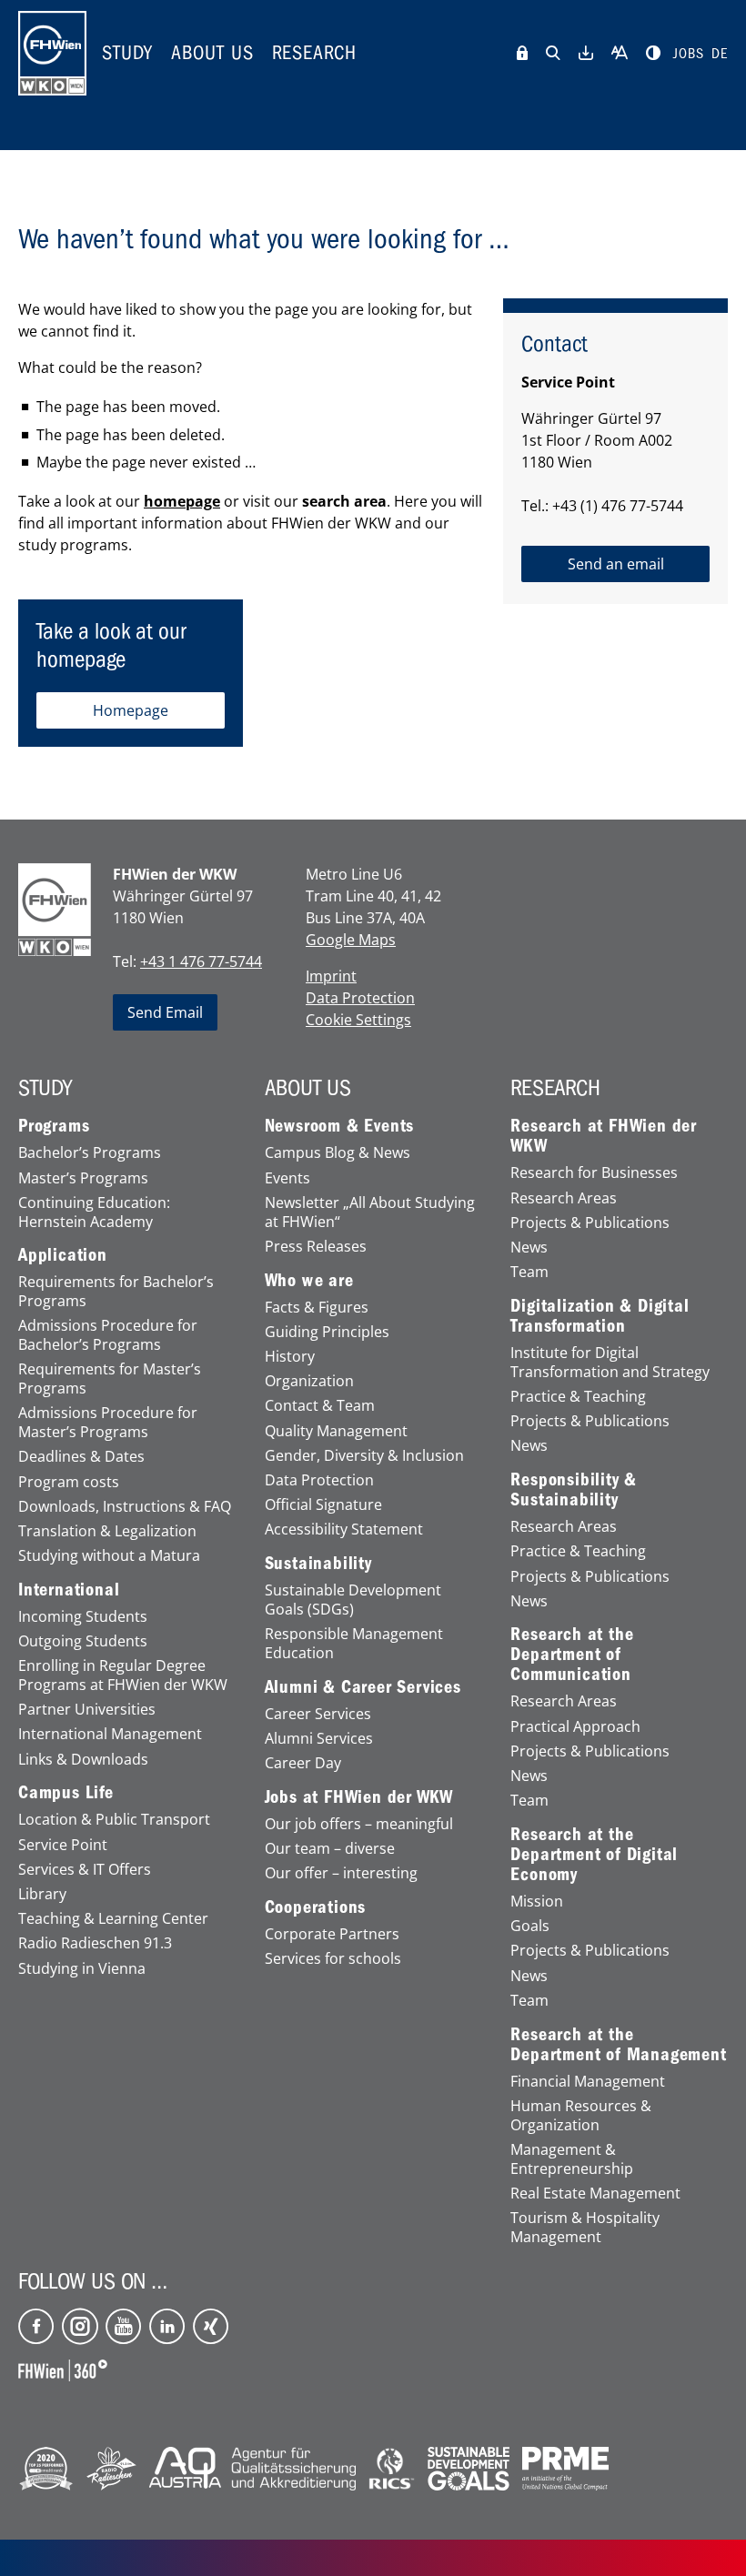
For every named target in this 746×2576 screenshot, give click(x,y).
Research (314, 53)
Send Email (165, 1012)
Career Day (303, 1763)
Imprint (331, 976)
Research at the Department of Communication (572, 1655)
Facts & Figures (317, 1308)
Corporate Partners (332, 1934)
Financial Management (588, 2082)
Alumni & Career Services (363, 1687)
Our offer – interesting (341, 1873)
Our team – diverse (330, 1849)
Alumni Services (319, 1739)
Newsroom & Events (340, 1126)
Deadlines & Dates (81, 1457)
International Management (110, 1734)
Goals (530, 1926)
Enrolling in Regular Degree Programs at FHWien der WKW (123, 1675)
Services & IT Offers (85, 1870)
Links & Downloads (83, 1760)
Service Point (63, 1845)
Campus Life (66, 1793)
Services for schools (333, 1959)
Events (287, 1178)
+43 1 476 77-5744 (201, 961)
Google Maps (351, 940)
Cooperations (316, 1907)
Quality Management (336, 1431)
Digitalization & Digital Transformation (600, 1316)
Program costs (69, 1482)
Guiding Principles (327, 1332)
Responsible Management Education (354, 1644)
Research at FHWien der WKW (604, 1136)
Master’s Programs (83, 1178)
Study (127, 53)
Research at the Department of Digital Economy (594, 1855)
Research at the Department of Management (618, 2045)
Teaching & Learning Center (113, 1919)
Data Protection (360, 998)
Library (42, 1894)
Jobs (689, 54)
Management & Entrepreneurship (572, 2159)
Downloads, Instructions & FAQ (125, 1507)
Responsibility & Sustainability (574, 1490)
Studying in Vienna (82, 1969)
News (529, 1248)
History (290, 1357)
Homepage (131, 710)
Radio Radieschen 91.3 (95, 1943)
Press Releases (316, 1247)
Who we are (309, 1281)
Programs (54, 1126)
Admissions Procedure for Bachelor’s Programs (108, 1335)
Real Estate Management (595, 2194)
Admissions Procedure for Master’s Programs (108, 1423)
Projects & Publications (590, 1223)
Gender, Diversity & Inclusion (364, 1456)
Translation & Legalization (107, 1531)
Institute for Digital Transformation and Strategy (610, 1363)
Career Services (318, 1714)
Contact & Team (320, 1406)
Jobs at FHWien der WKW (359, 1797)
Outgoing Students (83, 1641)
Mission (537, 1902)
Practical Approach (575, 1727)
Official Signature (323, 1505)
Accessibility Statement (344, 1529)
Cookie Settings (358, 1020)
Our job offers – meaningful (359, 1824)
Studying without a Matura (109, 1556)
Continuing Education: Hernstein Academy (94, 1213)
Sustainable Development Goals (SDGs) (353, 1600)
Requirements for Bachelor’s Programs (116, 1292)
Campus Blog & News (338, 1153)
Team (529, 1272)
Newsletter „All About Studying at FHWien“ (370, 1213)
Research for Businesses (594, 1173)
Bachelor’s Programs (90, 1153)
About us (212, 53)
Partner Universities (87, 1710)
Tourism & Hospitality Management (585, 2228)
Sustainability (318, 1564)
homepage (182, 501)
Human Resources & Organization (581, 2116)
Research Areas (564, 1198)
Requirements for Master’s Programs (110, 1379)
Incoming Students (83, 1617)
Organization (309, 1381)
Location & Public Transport (114, 1820)
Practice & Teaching (578, 1397)
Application (63, 1255)
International (69, 1590)
